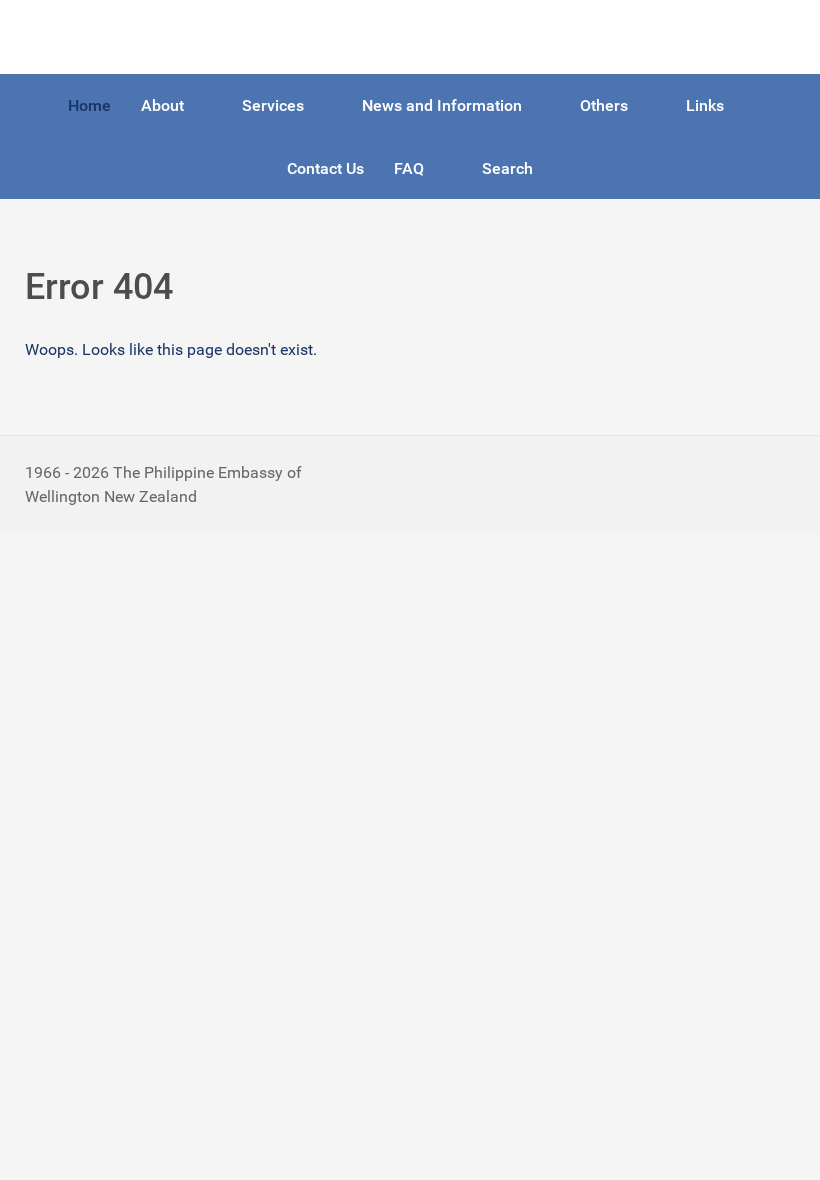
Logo (43, 36)
